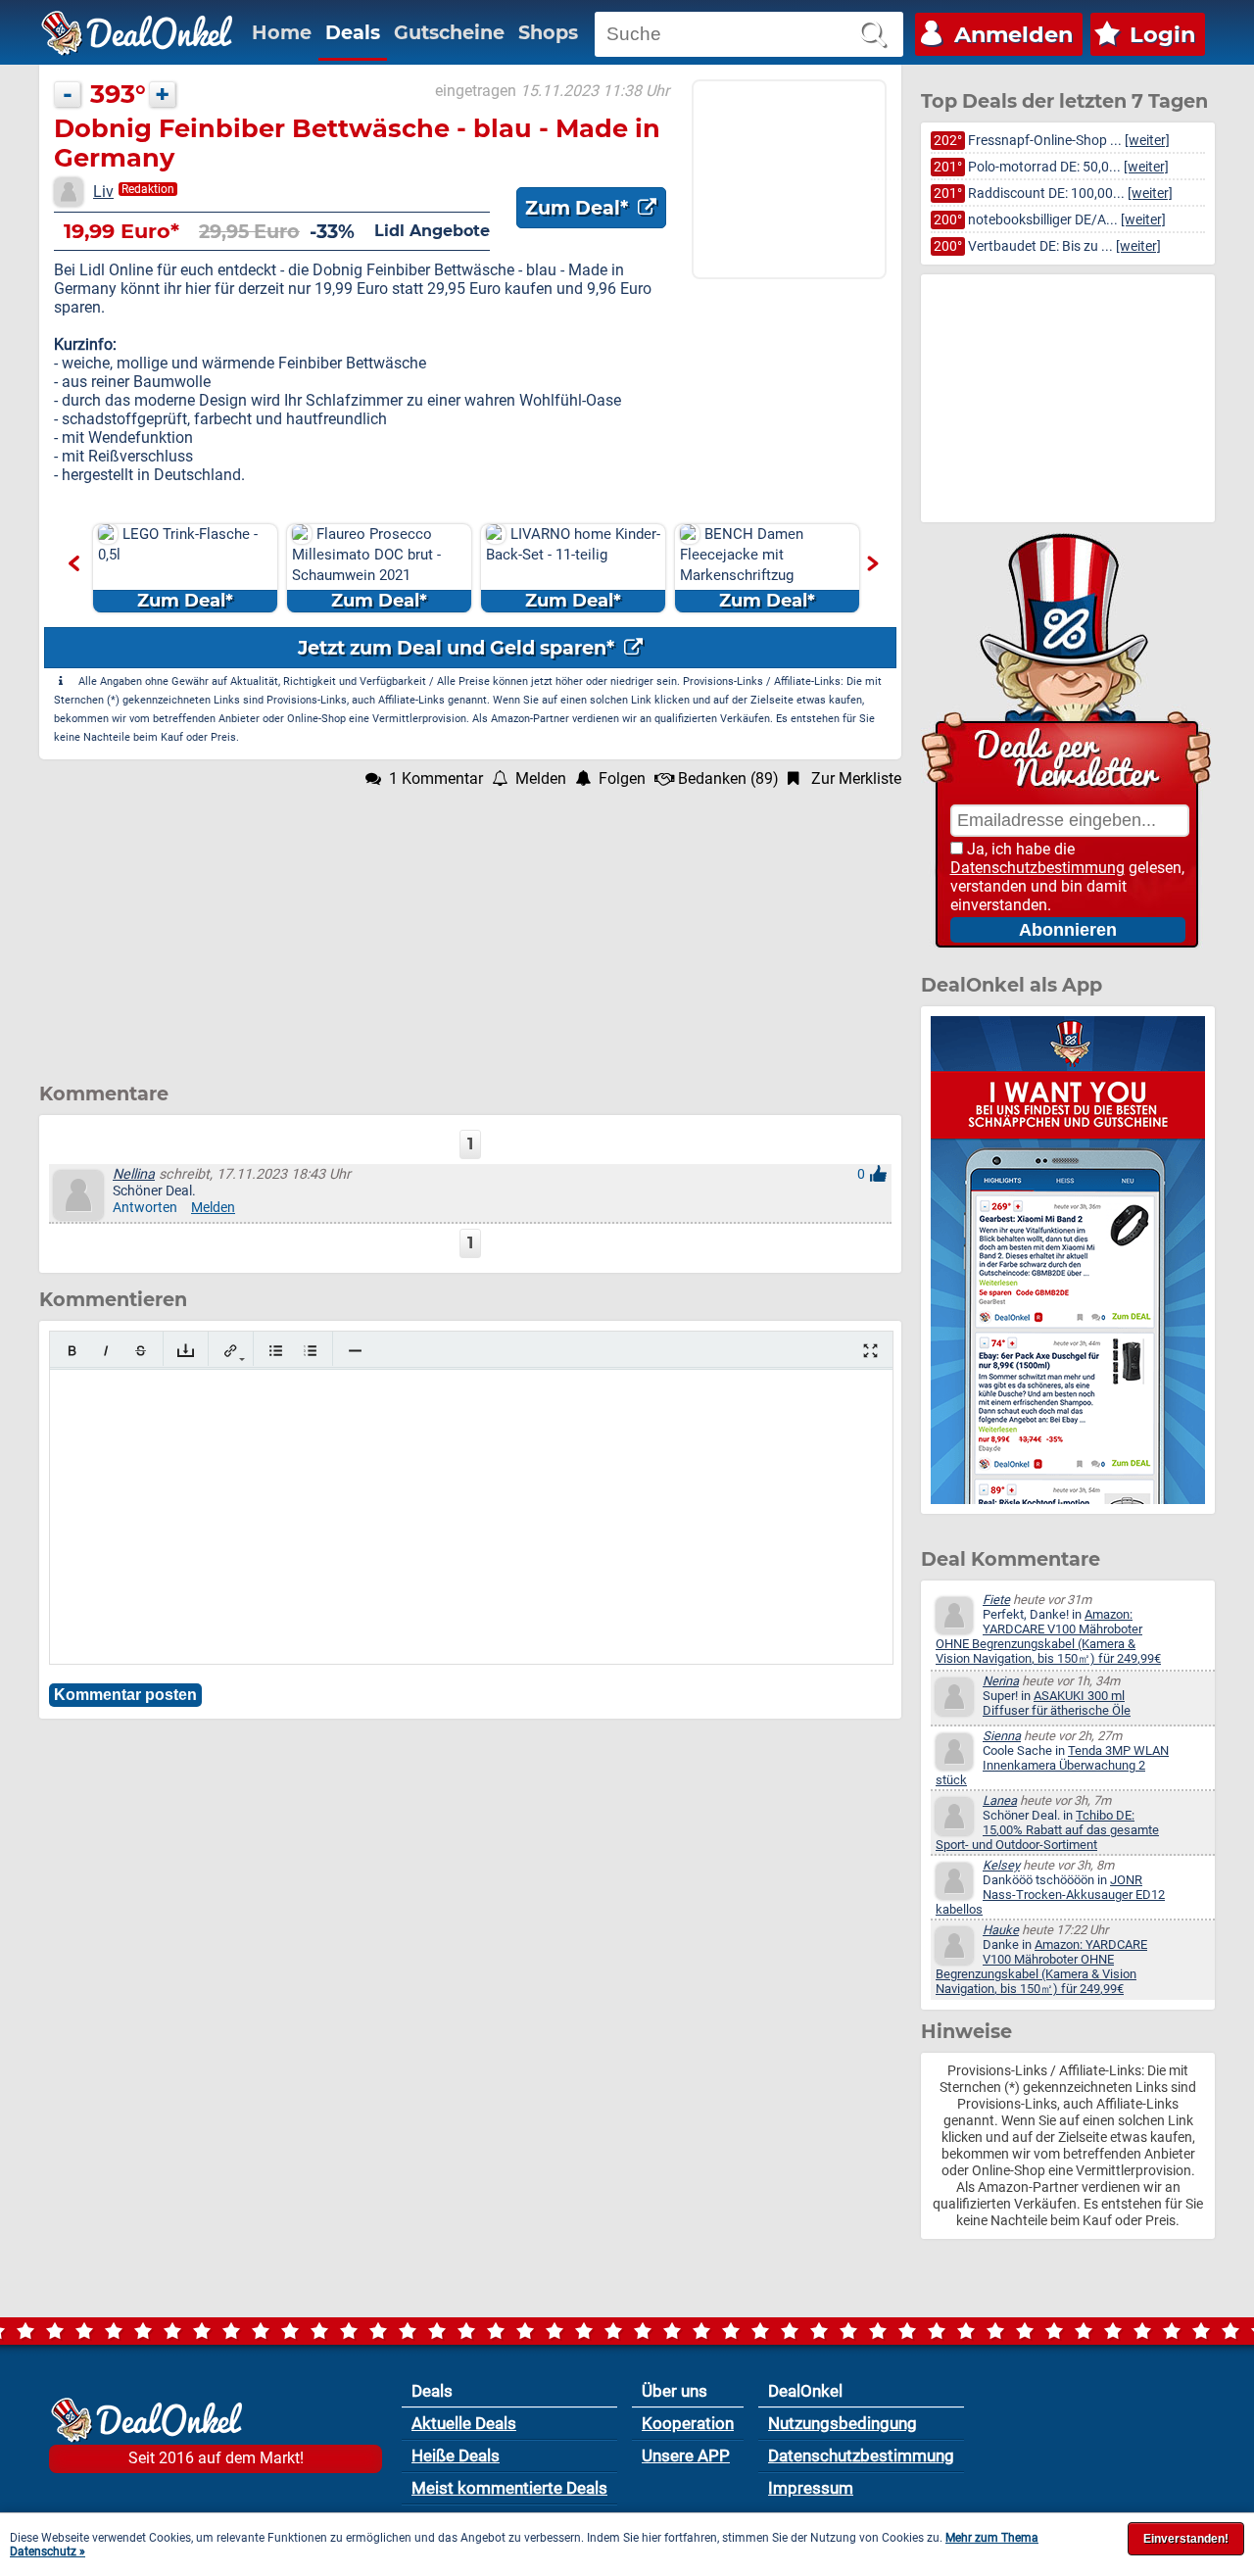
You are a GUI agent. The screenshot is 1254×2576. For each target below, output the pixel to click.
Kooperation (688, 2423)
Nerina (1001, 1681)
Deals (353, 32)
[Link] (231, 1351)
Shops (548, 32)
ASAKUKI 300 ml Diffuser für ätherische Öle (1057, 1703)
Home (282, 32)
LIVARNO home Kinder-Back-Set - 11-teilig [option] (573, 568)
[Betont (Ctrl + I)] (106, 1351)
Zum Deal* (579, 208)
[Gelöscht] (141, 1351)
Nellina (134, 1174)
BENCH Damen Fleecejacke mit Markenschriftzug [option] (748, 568)
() (728, 778)
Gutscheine (449, 32)
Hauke (1001, 1930)
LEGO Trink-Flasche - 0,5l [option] (178, 568)
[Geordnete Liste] (310, 1351)
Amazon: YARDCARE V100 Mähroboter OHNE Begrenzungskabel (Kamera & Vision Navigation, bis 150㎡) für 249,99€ (1048, 1636)
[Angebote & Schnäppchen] (137, 33)
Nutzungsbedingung (843, 2423)
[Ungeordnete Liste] (276, 1351)
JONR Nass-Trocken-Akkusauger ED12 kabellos (1050, 1895)
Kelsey (1001, 1865)
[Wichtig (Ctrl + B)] (72, 1351)
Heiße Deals (456, 2455)
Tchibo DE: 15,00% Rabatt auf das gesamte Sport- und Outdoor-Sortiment (1047, 1830)
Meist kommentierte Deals (509, 2488)
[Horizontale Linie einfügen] (355, 1351)
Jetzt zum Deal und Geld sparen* (458, 648)
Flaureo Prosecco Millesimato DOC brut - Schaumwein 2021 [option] (366, 568)
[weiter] (1147, 141)
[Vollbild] (870, 1351)
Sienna (1002, 1736)
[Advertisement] (470, 925)
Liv (103, 192)
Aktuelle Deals (464, 2423)
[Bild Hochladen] (186, 1351)
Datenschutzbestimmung (1037, 868)
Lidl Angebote (432, 231)
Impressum (811, 2488)
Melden (213, 1208)
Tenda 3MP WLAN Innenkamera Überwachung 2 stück (1052, 1765)
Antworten (145, 1208)
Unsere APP (686, 2455)
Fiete (996, 1600)
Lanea (1000, 1800)
